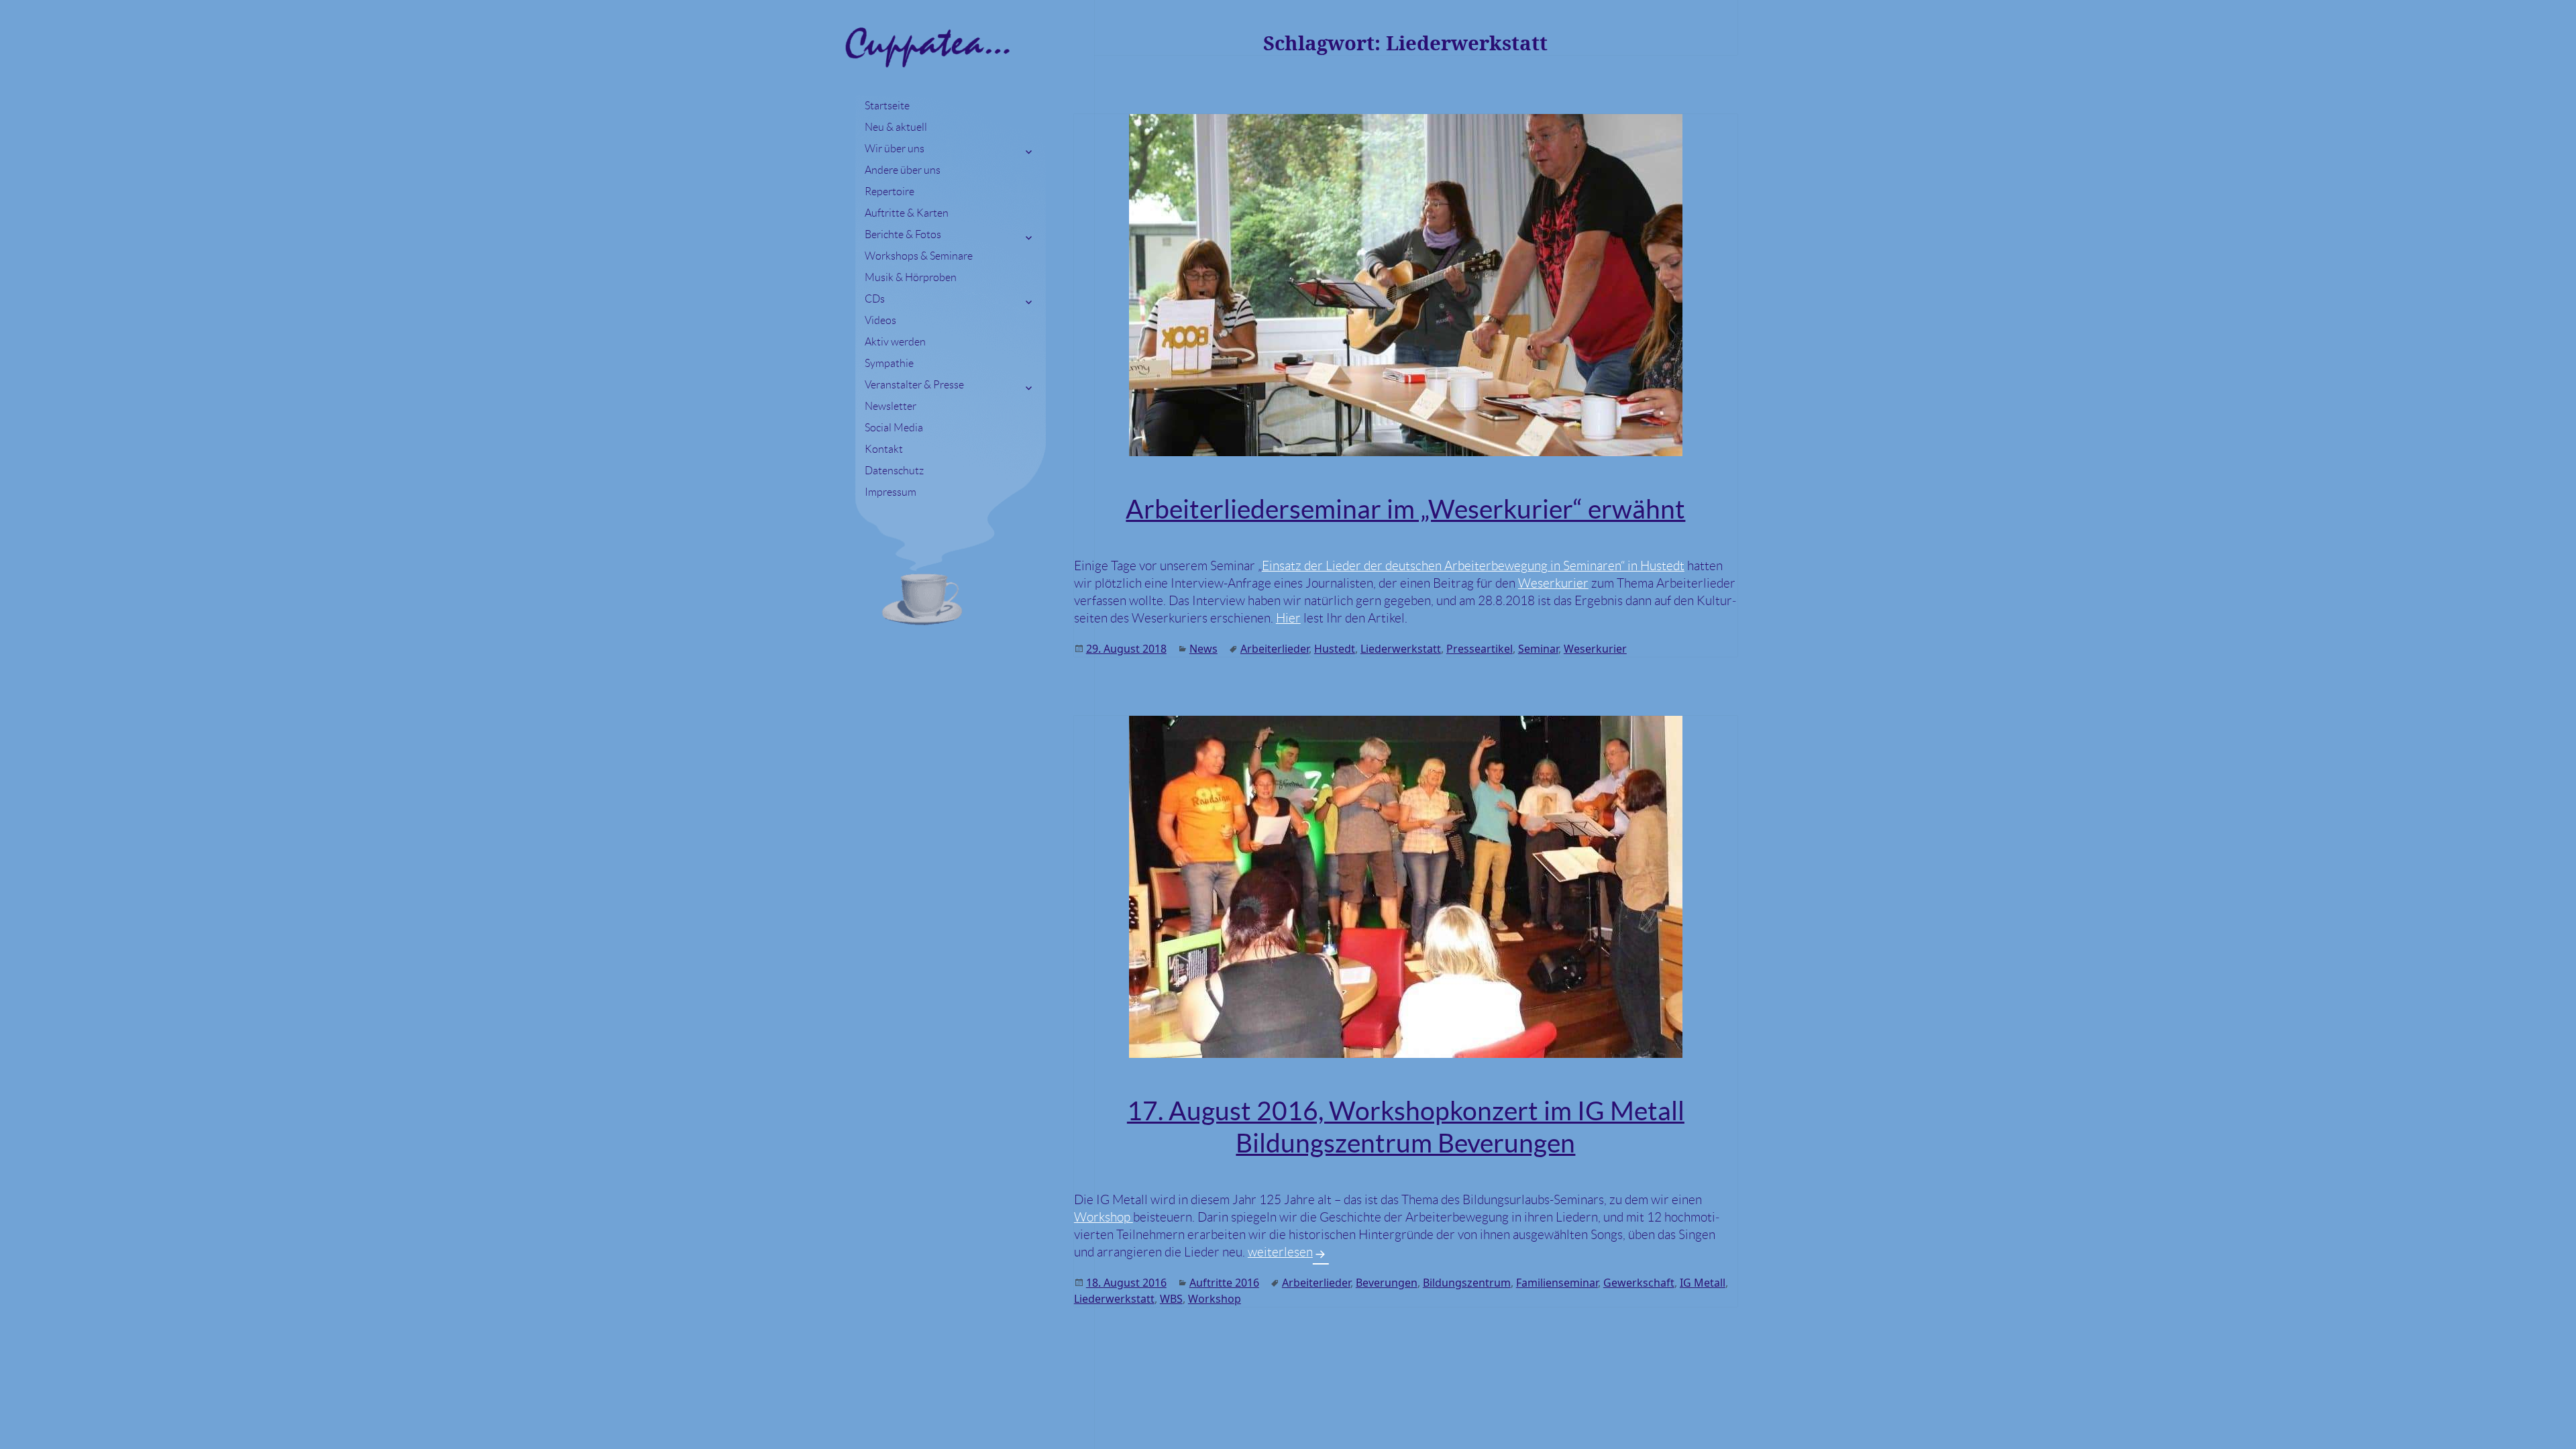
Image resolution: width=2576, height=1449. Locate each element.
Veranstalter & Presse (914, 385)
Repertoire (890, 192)
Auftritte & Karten (907, 213)
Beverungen (1387, 1283)
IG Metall (1703, 1283)
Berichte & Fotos (903, 234)
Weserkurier (1553, 583)
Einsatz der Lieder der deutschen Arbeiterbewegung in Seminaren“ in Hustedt (1473, 566)
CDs (875, 299)
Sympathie (889, 363)
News (1203, 649)
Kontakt (884, 449)
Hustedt (1335, 649)
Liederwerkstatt (1401, 649)
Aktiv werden (895, 342)
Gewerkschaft (1639, 1283)
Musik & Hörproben (911, 277)
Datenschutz (894, 471)
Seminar (1538, 649)
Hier (1288, 618)
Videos (880, 320)
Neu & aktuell (896, 127)
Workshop (1104, 1217)
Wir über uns (895, 149)
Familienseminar (1557, 1283)
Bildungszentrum (1467, 1283)
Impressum (891, 492)
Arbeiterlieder (1275, 649)
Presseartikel (1480, 649)
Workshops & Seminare (919, 256)
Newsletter (891, 406)
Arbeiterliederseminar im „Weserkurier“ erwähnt (1405, 509)
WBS (1171, 1299)
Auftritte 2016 (1224, 1283)
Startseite (887, 106)
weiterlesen (1288, 1252)
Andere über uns (903, 170)
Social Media (894, 428)
